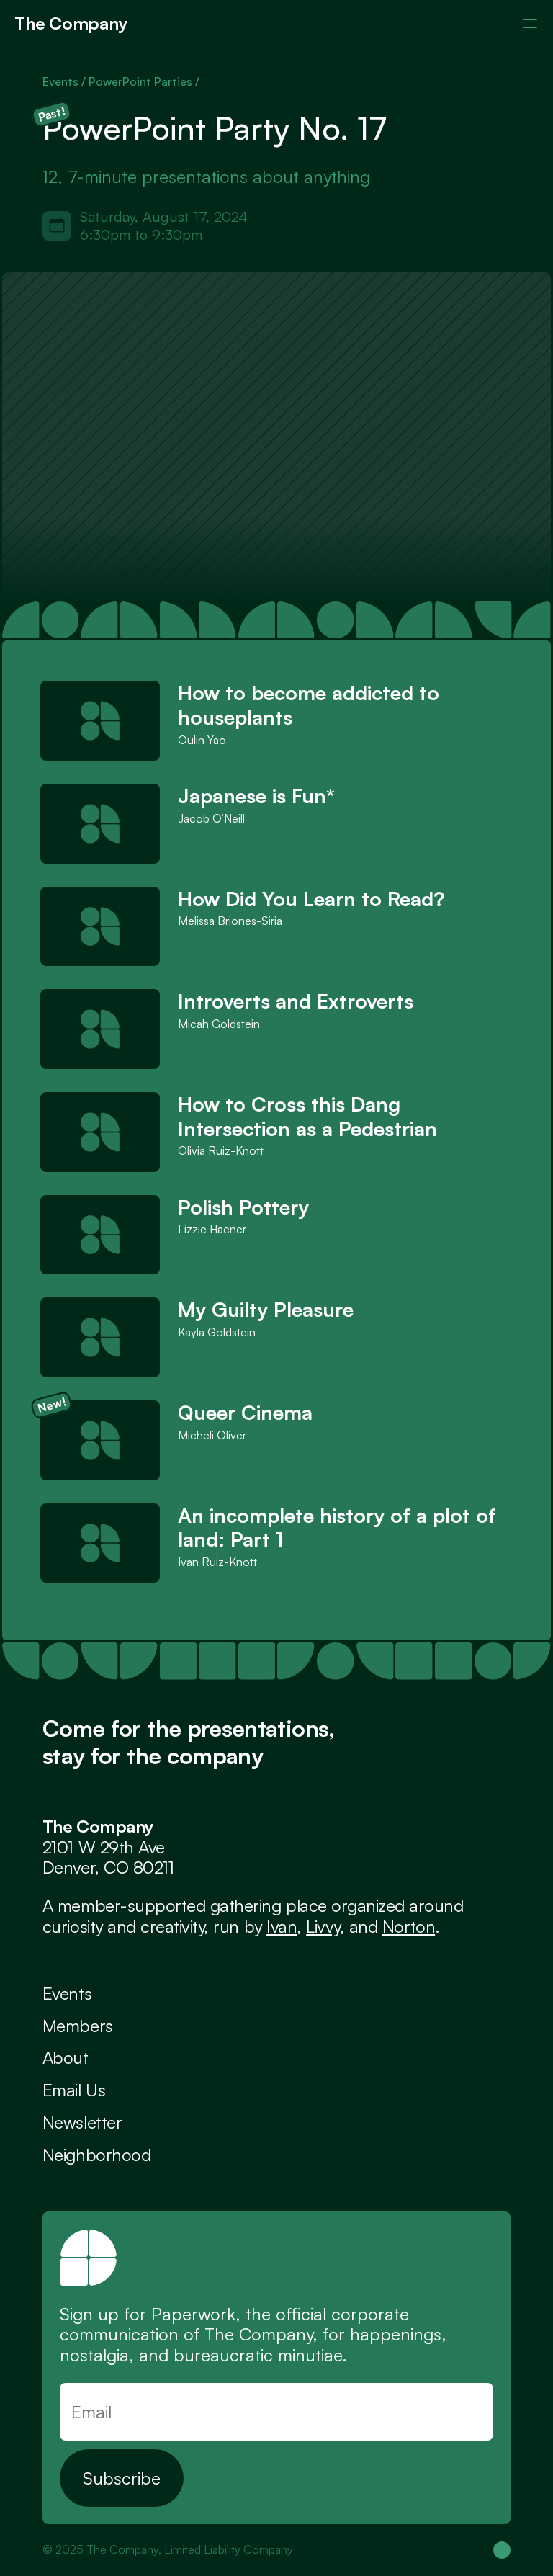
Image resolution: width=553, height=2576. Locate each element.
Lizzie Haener (212, 1229)
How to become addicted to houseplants (311, 705)
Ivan (282, 1926)
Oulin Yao (202, 740)
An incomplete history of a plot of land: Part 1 (340, 1528)
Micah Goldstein (219, 1024)
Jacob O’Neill (211, 818)
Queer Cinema (245, 1412)
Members (78, 2026)
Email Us (74, 2090)
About (66, 2057)
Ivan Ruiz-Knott (217, 1562)
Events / (66, 81)
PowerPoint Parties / (144, 81)
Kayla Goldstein (217, 1332)
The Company (71, 23)
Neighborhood (96, 2155)
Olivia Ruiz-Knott (221, 1150)
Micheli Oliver (212, 1435)
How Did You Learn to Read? (311, 899)
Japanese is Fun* (256, 796)
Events (67, 1993)
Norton (409, 1926)
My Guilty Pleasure (266, 1309)
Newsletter (82, 2122)
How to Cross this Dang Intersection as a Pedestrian (307, 1116)
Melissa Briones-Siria (230, 921)
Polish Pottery (243, 1207)
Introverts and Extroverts (296, 1001)
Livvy (323, 1926)
